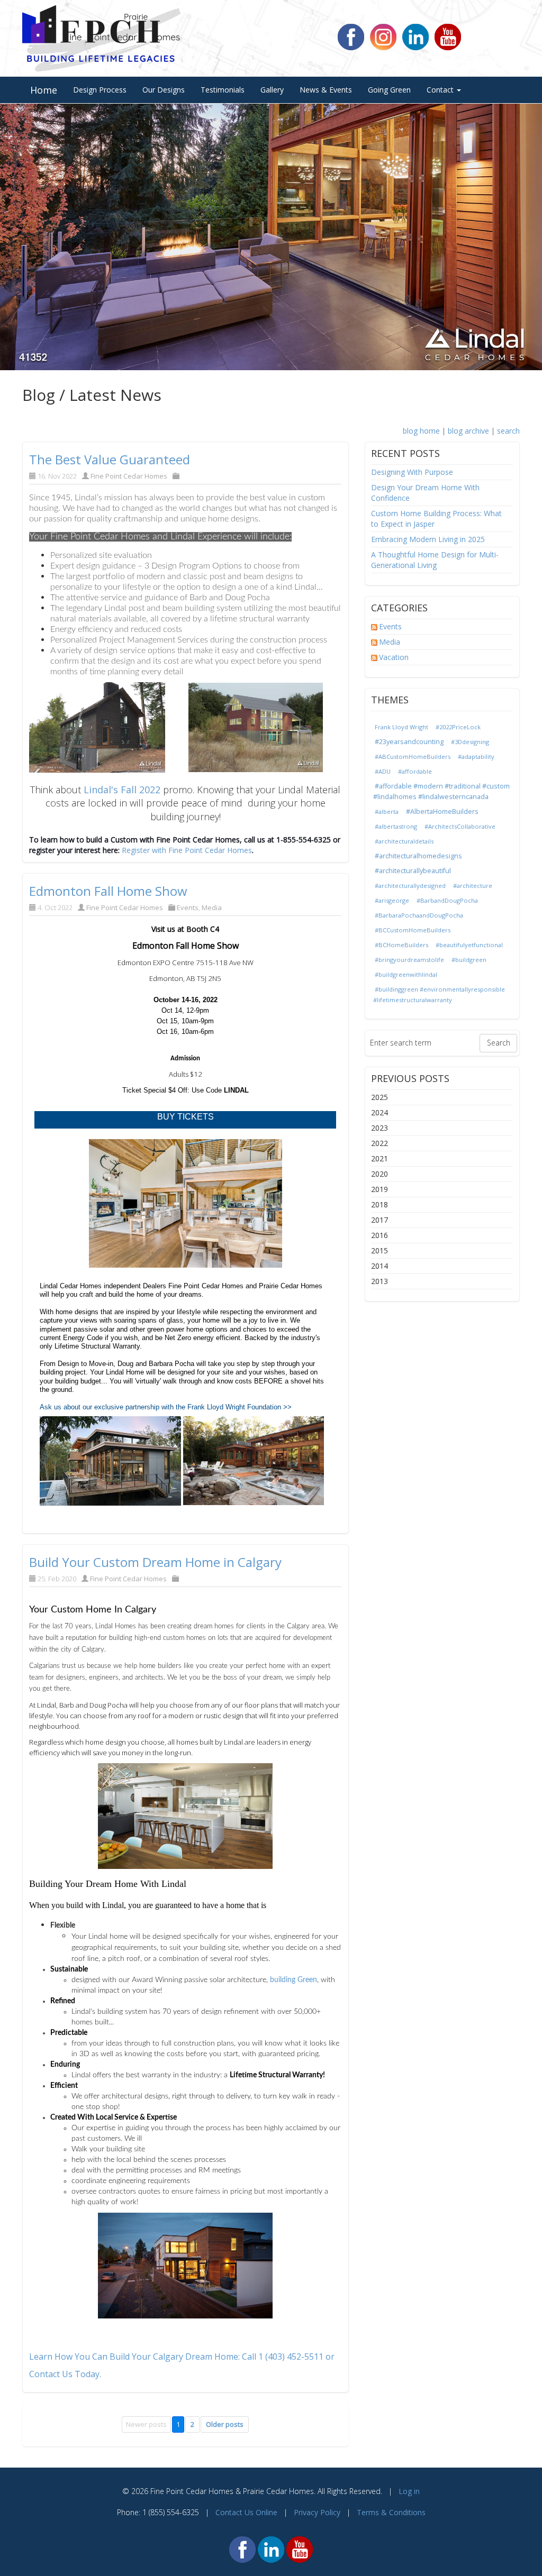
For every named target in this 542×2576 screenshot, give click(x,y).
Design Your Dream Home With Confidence (425, 493)
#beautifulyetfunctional (469, 945)
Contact (441, 90)
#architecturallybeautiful (413, 871)
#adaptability (476, 757)
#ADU (383, 771)
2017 (380, 1220)
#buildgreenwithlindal (406, 974)
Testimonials (223, 90)
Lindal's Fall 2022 (122, 790)
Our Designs (164, 90)
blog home (421, 431)
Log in (409, 2491)
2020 (380, 1174)
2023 (380, 1128)
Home (44, 90)
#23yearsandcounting (409, 742)
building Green (293, 1980)
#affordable (415, 771)
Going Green (389, 90)
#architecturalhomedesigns (418, 856)
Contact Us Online (246, 2512)
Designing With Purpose (412, 472)
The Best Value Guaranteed (110, 459)
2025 (380, 1097)
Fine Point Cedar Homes (129, 476)
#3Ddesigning (470, 742)
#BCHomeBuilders (401, 945)
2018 (380, 1204)
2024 (380, 1112)
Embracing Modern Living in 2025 (428, 539)
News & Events (326, 90)
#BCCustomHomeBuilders (413, 930)
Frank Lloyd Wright (401, 727)
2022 (380, 1143)
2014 (380, 1266)
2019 (380, 1189)
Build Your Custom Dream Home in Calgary (155, 1562)
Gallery (272, 90)
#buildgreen (469, 960)
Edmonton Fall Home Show (108, 891)
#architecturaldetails (404, 841)
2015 (380, 1250)
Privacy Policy (317, 2512)
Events (188, 907)
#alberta (387, 812)
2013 (380, 1281)
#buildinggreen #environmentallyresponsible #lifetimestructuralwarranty (439, 994)
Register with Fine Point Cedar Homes (187, 850)
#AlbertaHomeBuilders (442, 812)
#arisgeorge (392, 900)
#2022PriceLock (458, 727)
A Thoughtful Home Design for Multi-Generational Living (435, 560)
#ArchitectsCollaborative (460, 826)
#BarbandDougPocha (447, 900)
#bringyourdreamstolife (409, 960)
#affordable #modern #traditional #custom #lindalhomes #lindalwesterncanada (441, 791)
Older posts (225, 2424)
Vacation (394, 657)
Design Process (100, 90)
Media (212, 907)
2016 (380, 1235)
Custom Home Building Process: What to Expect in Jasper (436, 519)
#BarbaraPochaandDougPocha (419, 915)
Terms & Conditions (391, 2512)
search (508, 431)
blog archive (468, 431)
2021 (380, 1158)
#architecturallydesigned (410, 886)
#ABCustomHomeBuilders (413, 757)
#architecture (473, 886)
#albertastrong (396, 826)
